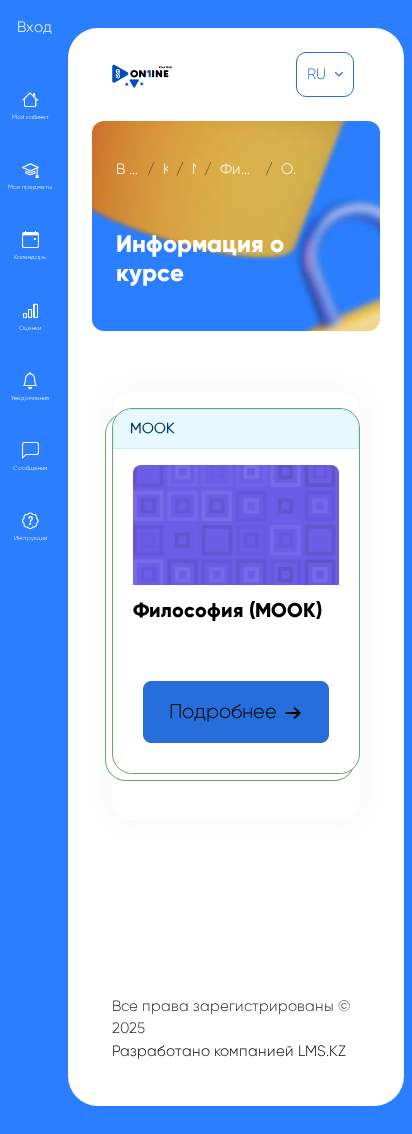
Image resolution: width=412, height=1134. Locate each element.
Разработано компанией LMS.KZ (229, 1051)
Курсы (165, 169)
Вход (34, 27)
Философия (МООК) (238, 169)
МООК (194, 169)
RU (318, 74)
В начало (127, 169)
